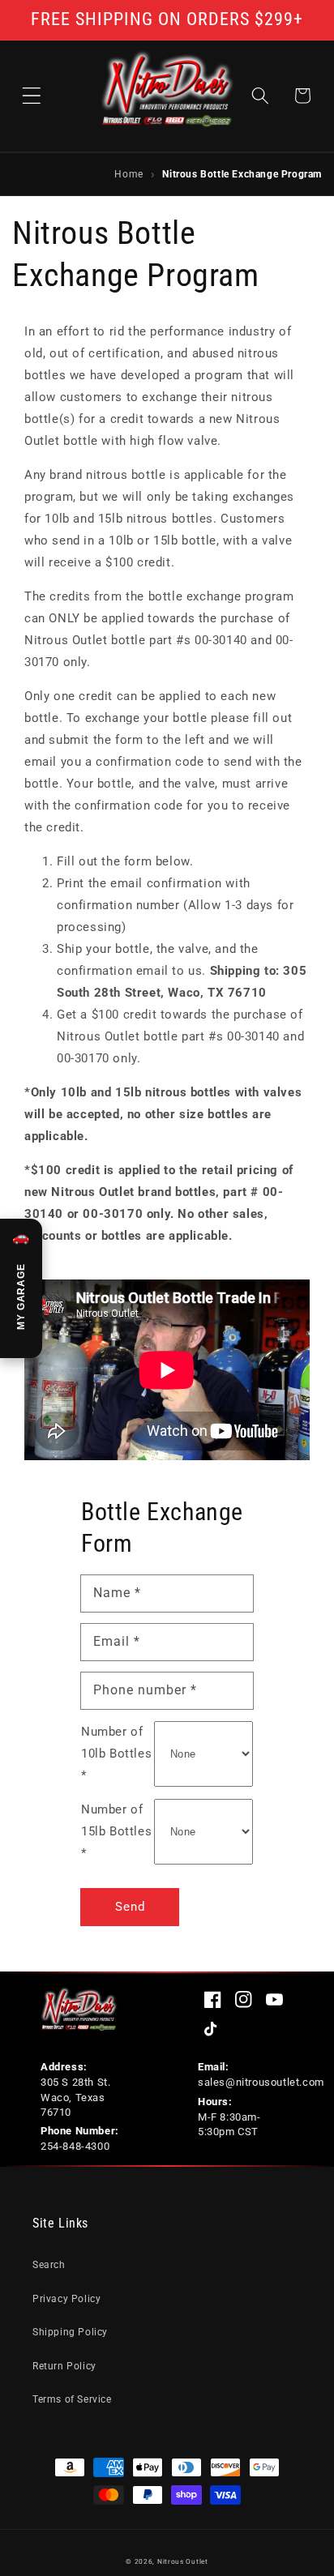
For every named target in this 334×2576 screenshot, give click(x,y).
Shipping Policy (70, 2332)
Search (49, 2265)
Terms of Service (72, 2399)
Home (128, 173)
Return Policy (64, 2366)
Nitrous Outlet (183, 2561)
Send (130, 1907)
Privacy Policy (66, 2299)
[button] (32, 96)
